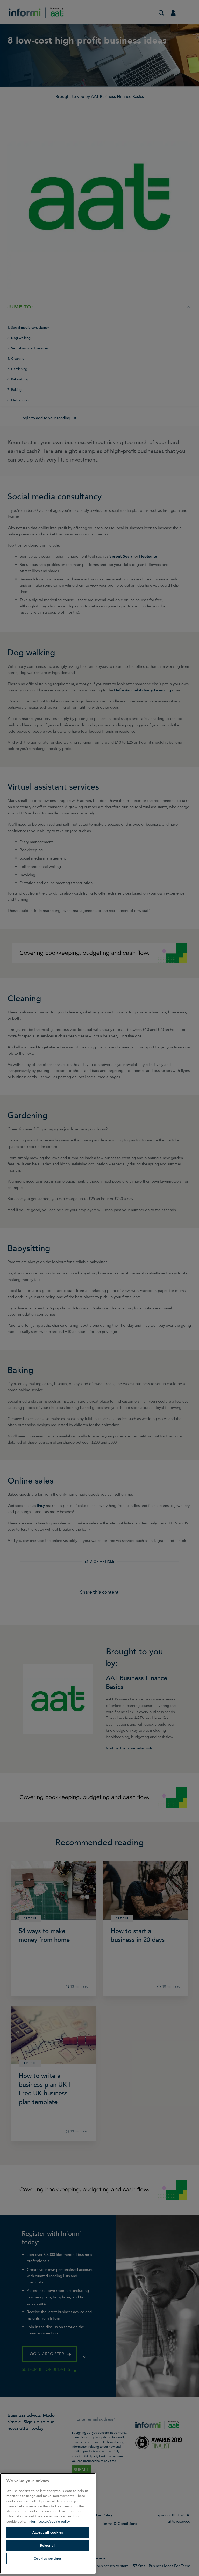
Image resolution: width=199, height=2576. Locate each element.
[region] (48, 2523)
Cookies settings (48, 2559)
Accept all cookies (48, 2532)
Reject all (48, 2546)
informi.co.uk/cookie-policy (49, 2522)
